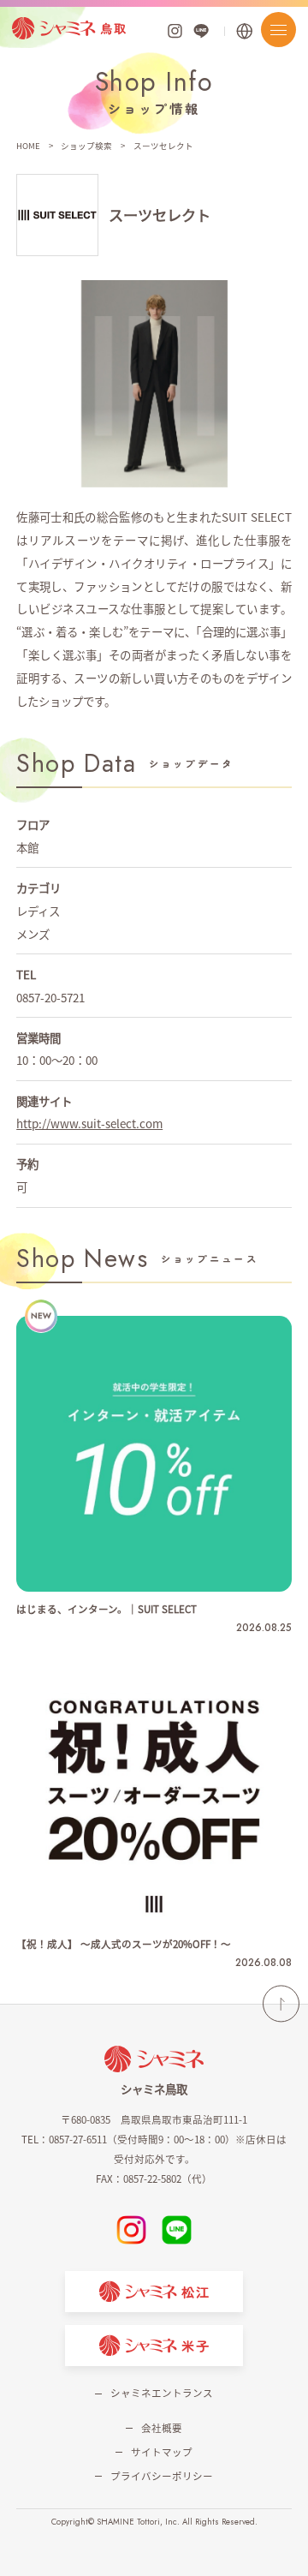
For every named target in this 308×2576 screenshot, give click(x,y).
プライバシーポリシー (161, 2476)
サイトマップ (161, 2452)
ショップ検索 (86, 146)
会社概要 (161, 2428)
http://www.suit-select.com (89, 1123)
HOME (28, 146)
